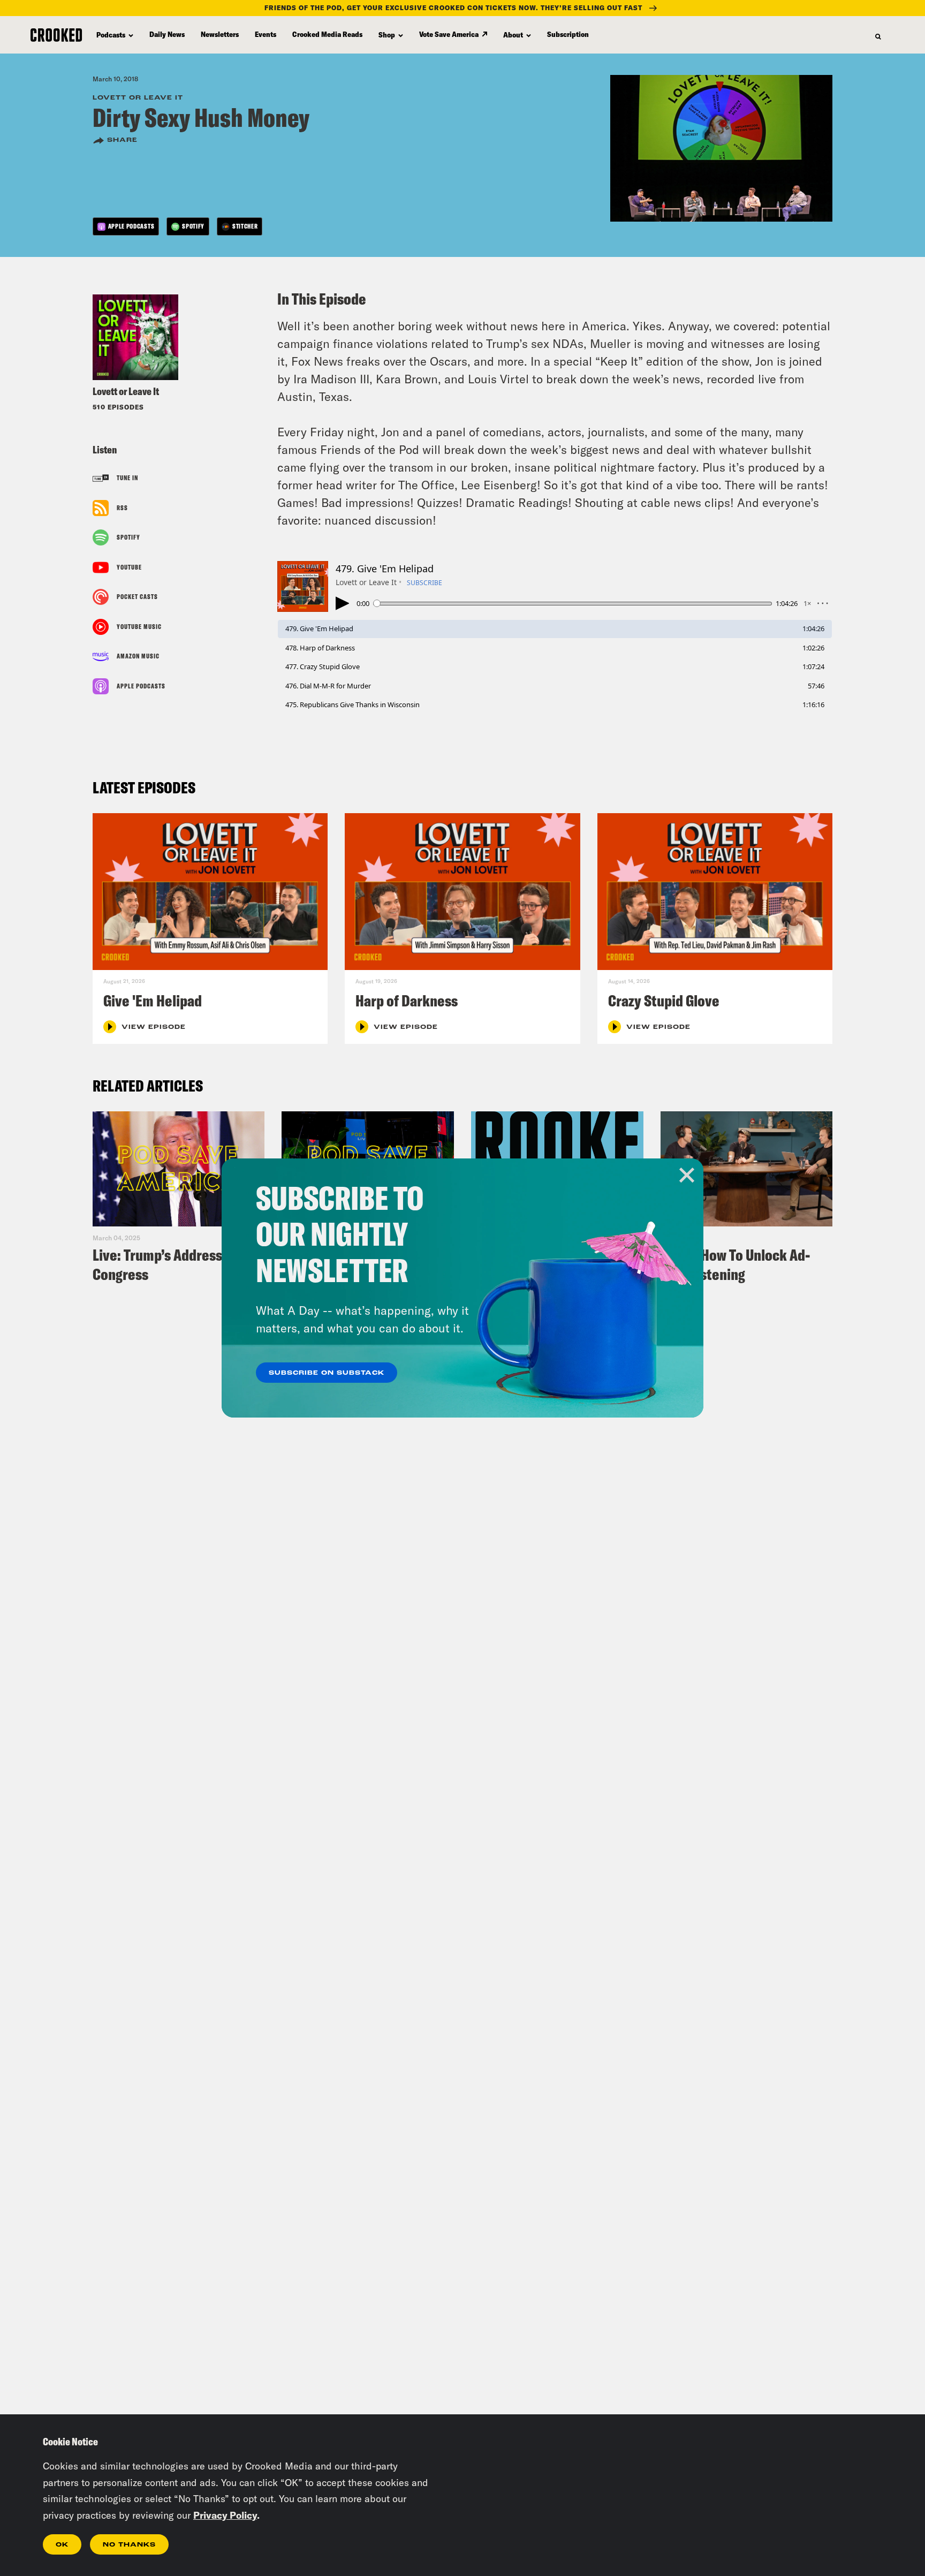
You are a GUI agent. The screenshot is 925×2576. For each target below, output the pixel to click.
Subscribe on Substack (327, 1373)
